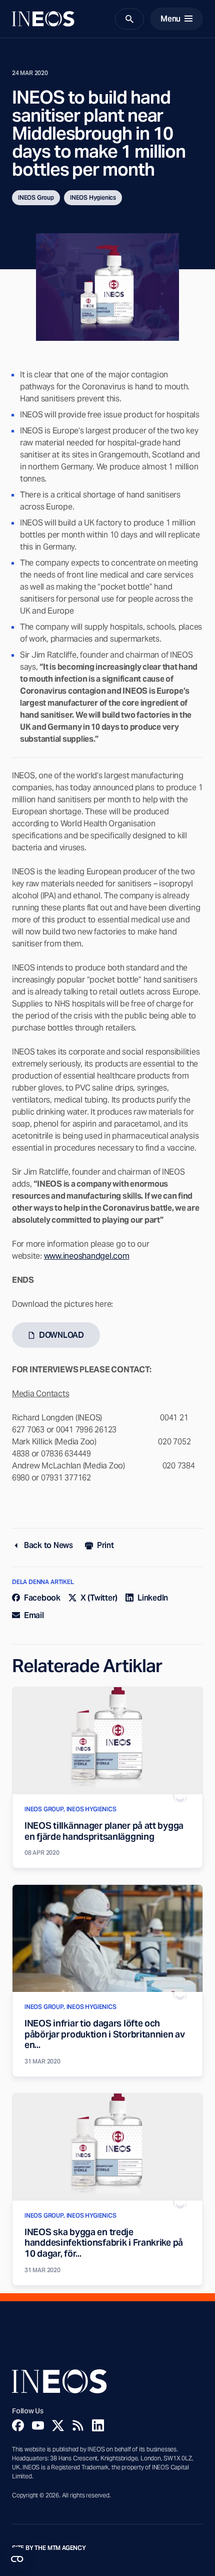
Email (34, 1615)
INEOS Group (36, 197)
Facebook (42, 1598)
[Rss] (78, 2425)
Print (105, 1545)
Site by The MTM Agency (49, 2548)
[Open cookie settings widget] (17, 2559)
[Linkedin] (98, 2425)
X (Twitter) (99, 1598)
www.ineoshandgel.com (87, 1256)
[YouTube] (38, 2425)
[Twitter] (58, 2425)
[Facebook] (18, 2425)
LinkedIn (153, 1598)
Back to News (48, 1545)
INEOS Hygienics (93, 197)
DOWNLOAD (61, 1335)
